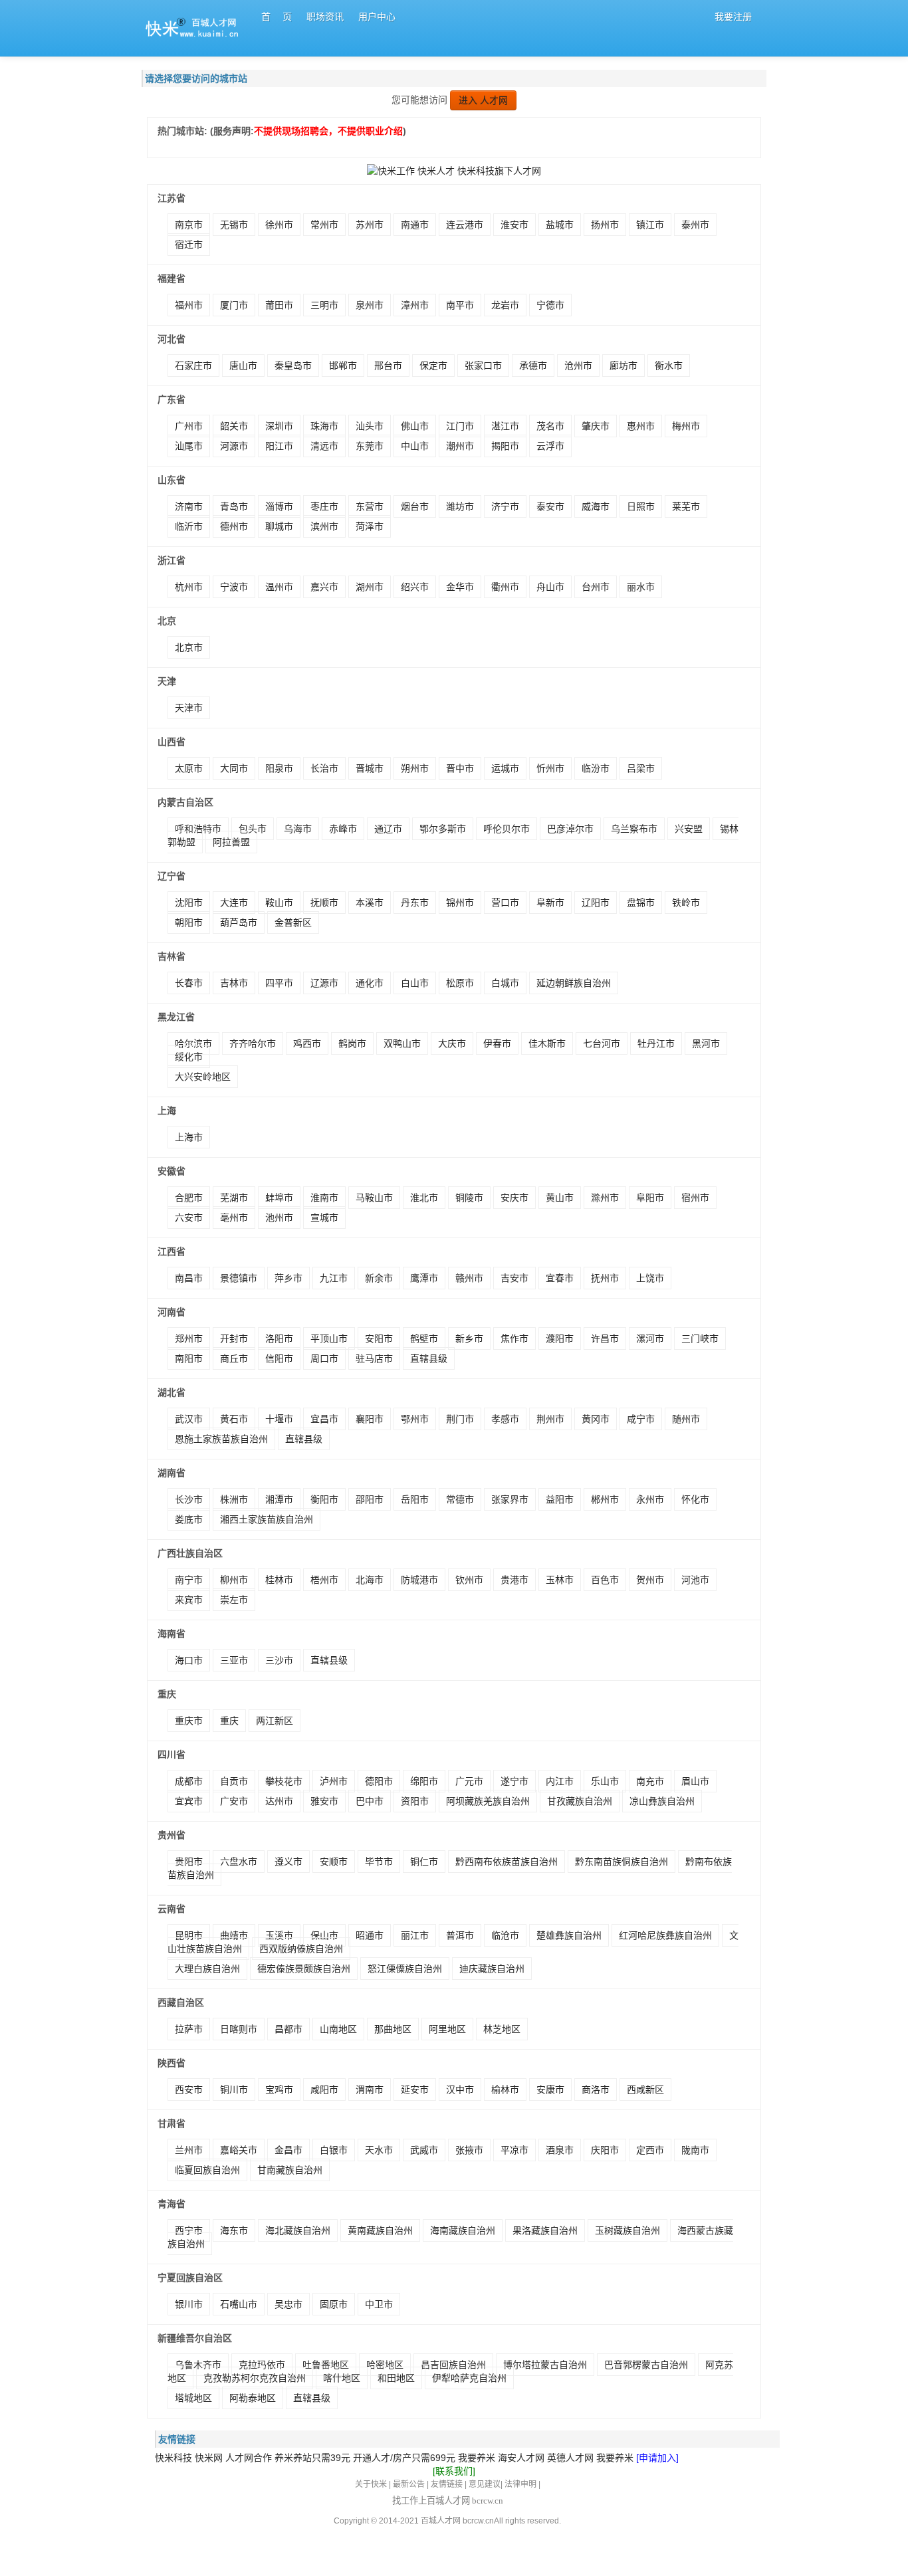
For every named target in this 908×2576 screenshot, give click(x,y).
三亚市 (234, 1660)
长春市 (189, 983)
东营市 (370, 506)
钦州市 (469, 1580)
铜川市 (234, 2090)
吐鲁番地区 (326, 2365)
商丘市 (234, 1358)
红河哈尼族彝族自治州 (665, 1935)
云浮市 (550, 446)
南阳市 (189, 1358)
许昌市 (605, 1339)
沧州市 (578, 366)
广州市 (189, 426)
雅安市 (324, 1801)
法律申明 (520, 2484)
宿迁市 (189, 245)
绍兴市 (415, 587)
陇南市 (695, 2150)
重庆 (229, 1721)
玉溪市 (279, 1935)
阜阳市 (650, 1198)
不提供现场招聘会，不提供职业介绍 (328, 131)
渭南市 (370, 2090)
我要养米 (477, 2458)
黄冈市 (596, 1419)
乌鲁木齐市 (198, 2365)
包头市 (253, 829)
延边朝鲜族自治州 (574, 983)
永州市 (650, 1499)
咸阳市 (324, 2090)
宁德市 (550, 305)
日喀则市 (239, 2029)
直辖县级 (429, 1358)
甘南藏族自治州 (290, 2170)
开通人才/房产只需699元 (404, 2458)
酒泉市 (560, 2150)
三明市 (324, 305)
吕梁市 (641, 768)
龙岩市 (505, 305)
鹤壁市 (424, 1339)
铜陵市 (469, 1198)
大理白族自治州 (207, 1969)
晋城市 (370, 768)
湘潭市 (279, 1499)
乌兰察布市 (634, 829)
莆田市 (279, 305)
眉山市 (695, 1781)
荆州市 (550, 1419)
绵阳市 (424, 1781)
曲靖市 (234, 1935)
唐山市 (243, 366)
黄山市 (560, 1198)
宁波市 (234, 587)
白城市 (505, 983)
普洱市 (460, 1935)
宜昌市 (324, 1419)
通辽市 (388, 829)
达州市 (279, 1801)
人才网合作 (249, 2458)
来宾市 (189, 1600)
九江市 (334, 1278)
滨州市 (324, 526)
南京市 (189, 225)
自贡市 (234, 1781)
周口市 (324, 1358)
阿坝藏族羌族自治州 (488, 1801)
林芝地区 (502, 2029)
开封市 (234, 1339)
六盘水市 (239, 1862)
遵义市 (288, 1862)
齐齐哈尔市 (253, 1043)
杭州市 (189, 587)
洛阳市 (279, 1339)
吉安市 (514, 1278)
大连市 (234, 903)
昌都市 (288, 2029)
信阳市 (279, 1358)
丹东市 (415, 903)
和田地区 (396, 2378)
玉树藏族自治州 (627, 2230)
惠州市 (641, 426)
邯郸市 (343, 366)
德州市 (234, 526)
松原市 (460, 983)
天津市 (189, 708)
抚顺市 (324, 903)
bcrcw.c (476, 2521)
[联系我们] (454, 2471)
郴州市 (605, 1499)
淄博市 (279, 506)
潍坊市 (460, 506)
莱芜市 (686, 506)
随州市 (686, 1419)
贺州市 (650, 1580)
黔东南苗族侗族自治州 (622, 1862)
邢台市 (388, 366)
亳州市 (234, 1218)
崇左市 (234, 1600)
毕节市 (379, 1862)
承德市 (533, 366)
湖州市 (370, 587)
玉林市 (560, 1580)
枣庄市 (324, 506)
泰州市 (695, 225)
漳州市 (415, 305)
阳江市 (279, 446)
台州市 (596, 587)
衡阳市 (324, 1499)
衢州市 (505, 587)
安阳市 (379, 1339)
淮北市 (424, 1198)
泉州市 (370, 305)
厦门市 (234, 305)
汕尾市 (189, 446)
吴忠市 (288, 2304)
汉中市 (460, 2090)
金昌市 (288, 2150)
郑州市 (189, 1339)
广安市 (234, 1801)
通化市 (370, 983)
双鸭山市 (402, 1043)
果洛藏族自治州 (545, 2230)
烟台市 (415, 506)
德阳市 (379, 1781)
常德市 (460, 1499)
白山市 (415, 983)
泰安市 (550, 506)
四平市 (279, 983)
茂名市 (550, 426)
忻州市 (550, 768)
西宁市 (189, 2230)
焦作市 (514, 1339)
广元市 (469, 1781)
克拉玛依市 (262, 2365)
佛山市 (415, 426)
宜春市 (560, 1278)
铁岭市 (686, 903)
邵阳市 (370, 1499)
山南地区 (338, 2029)
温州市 (279, 587)
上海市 (189, 1137)
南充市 (650, 1781)
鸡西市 (307, 1043)
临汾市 (596, 768)
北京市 (189, 647)
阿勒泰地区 (253, 2398)
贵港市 (514, 1580)
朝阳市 (189, 922)
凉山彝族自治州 (662, 1801)
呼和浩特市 (198, 829)
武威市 (424, 2150)
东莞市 (370, 446)
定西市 (650, 2150)
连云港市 (465, 225)
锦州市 (460, 903)
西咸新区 (645, 2090)
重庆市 (189, 1721)
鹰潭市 (424, 1278)
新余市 (379, 1278)
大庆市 (452, 1043)
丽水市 (641, 587)
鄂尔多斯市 (443, 829)
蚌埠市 (279, 1198)
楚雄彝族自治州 (569, 1935)
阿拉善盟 (231, 842)
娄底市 (189, 1519)
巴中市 (370, 1801)
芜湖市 (234, 1198)
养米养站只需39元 (312, 2458)
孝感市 (505, 1419)
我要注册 (733, 17)
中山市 (415, 446)
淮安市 (514, 225)
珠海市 (324, 426)
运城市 (505, 768)
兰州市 (189, 2150)
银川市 (189, 2304)
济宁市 (505, 506)
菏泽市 (370, 526)
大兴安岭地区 (203, 1077)
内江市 (560, 1781)
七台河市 (602, 1043)
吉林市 (234, 983)
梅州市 (686, 426)
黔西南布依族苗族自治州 (507, 1862)
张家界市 (510, 1499)
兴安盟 (689, 829)
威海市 (596, 506)
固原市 (334, 2304)
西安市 (189, 2090)
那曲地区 (393, 2029)
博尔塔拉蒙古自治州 (545, 2365)
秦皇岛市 (293, 366)
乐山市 (605, 1781)
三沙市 (279, 1660)
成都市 (189, 1781)
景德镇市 (239, 1278)
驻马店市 (374, 1358)
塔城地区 (193, 2398)
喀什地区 (342, 2378)
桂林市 (279, 1580)
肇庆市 (596, 426)
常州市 (324, 225)
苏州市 (370, 225)
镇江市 (650, 225)
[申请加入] (657, 2458)
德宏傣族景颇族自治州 (304, 1969)
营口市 (505, 903)
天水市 (379, 2150)
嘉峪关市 (239, 2150)
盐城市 (560, 225)
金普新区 (293, 922)
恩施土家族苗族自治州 (221, 1439)
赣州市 (469, 1278)
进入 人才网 (483, 100)
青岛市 (234, 506)
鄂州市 (415, 1419)
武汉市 (189, 1419)
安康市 (550, 2090)
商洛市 (596, 2090)
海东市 (234, 2230)
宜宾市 (189, 1801)
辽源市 (324, 983)
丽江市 (415, 1935)
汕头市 (370, 426)
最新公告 (409, 2484)
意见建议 (485, 2484)
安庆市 (514, 1198)
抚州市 (605, 1278)
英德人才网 (570, 2458)
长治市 (324, 768)
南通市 (415, 225)
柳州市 (234, 1580)
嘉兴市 (324, 587)
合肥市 (189, 1198)
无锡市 (234, 225)
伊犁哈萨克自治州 (469, 2378)
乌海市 (298, 829)
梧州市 (324, 1580)
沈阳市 (189, 903)
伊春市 (497, 1043)
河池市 (695, 1580)
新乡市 (469, 1339)
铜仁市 (424, 1862)
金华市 (460, 587)
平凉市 (514, 2150)
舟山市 (550, 587)
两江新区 (275, 1721)
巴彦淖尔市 (570, 829)
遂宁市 (514, 1781)
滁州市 (605, 1198)
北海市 (370, 1580)
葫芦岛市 (239, 922)
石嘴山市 (239, 2304)
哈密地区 (385, 2365)
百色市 (605, 1580)
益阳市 (560, 1499)
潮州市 (460, 446)
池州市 (279, 1218)
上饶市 (650, 1278)
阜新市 (550, 903)
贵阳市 (189, 1862)
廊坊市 (624, 366)
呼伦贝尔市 (507, 829)
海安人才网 (521, 2458)
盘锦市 (641, 903)
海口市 (189, 1660)
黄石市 (234, 1419)
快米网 (209, 2458)
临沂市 (189, 526)
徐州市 (279, 225)
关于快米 (371, 2484)
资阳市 (415, 1801)
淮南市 (324, 1198)
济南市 (189, 506)
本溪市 (370, 903)
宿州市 (695, 1198)
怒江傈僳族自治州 (405, 1969)
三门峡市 (700, 1339)
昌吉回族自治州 (453, 2365)
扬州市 (605, 225)
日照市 (641, 506)
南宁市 (189, 1580)
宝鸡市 (279, 2090)
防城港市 (419, 1580)
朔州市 (415, 768)
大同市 (234, 768)
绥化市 (189, 1057)
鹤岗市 (352, 1043)
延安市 (415, 2090)
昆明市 (189, 1935)
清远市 (324, 446)
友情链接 (447, 2484)
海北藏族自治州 (298, 2230)
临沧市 (505, 1935)
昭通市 (370, 1935)
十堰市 (279, 1419)
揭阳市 (505, 446)
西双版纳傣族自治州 (301, 1949)
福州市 (189, 305)
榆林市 (505, 2090)
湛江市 (505, 426)
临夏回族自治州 (207, 2170)
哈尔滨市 (193, 1043)
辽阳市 (596, 903)
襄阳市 (370, 1419)
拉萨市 (189, 2029)
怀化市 (695, 1499)
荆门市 (460, 1419)
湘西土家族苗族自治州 (267, 1519)
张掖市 (469, 2150)
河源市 (234, 446)
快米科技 (173, 2458)
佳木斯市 (547, 1043)
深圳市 (279, 426)
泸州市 (334, 1781)
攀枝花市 (284, 1781)
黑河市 (706, 1043)
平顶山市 (329, 1339)
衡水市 (669, 366)
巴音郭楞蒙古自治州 (646, 2365)
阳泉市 (279, 768)
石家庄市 (193, 366)
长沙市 (189, 1499)
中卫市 (379, 2304)
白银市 (334, 2150)
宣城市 (324, 1218)
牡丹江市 (656, 1043)
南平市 (460, 305)
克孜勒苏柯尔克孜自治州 (255, 2378)
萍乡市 (288, 1278)
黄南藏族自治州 (380, 2230)
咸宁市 (641, 1419)
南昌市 (189, 1278)
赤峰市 (343, 829)
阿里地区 (447, 2029)
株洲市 (234, 1499)
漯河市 (650, 1339)
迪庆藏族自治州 (492, 1969)
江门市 (460, 426)
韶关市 (234, 426)
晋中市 (460, 768)
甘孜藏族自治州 (580, 1801)
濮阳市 (560, 1339)
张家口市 (483, 366)
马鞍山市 (374, 1198)
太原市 (189, 768)
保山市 (324, 1935)
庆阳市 (605, 2150)
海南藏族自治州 (463, 2230)
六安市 (189, 1218)
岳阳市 (415, 1499)
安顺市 (334, 1862)
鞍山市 (279, 903)
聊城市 (279, 526)
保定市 (433, 366)
